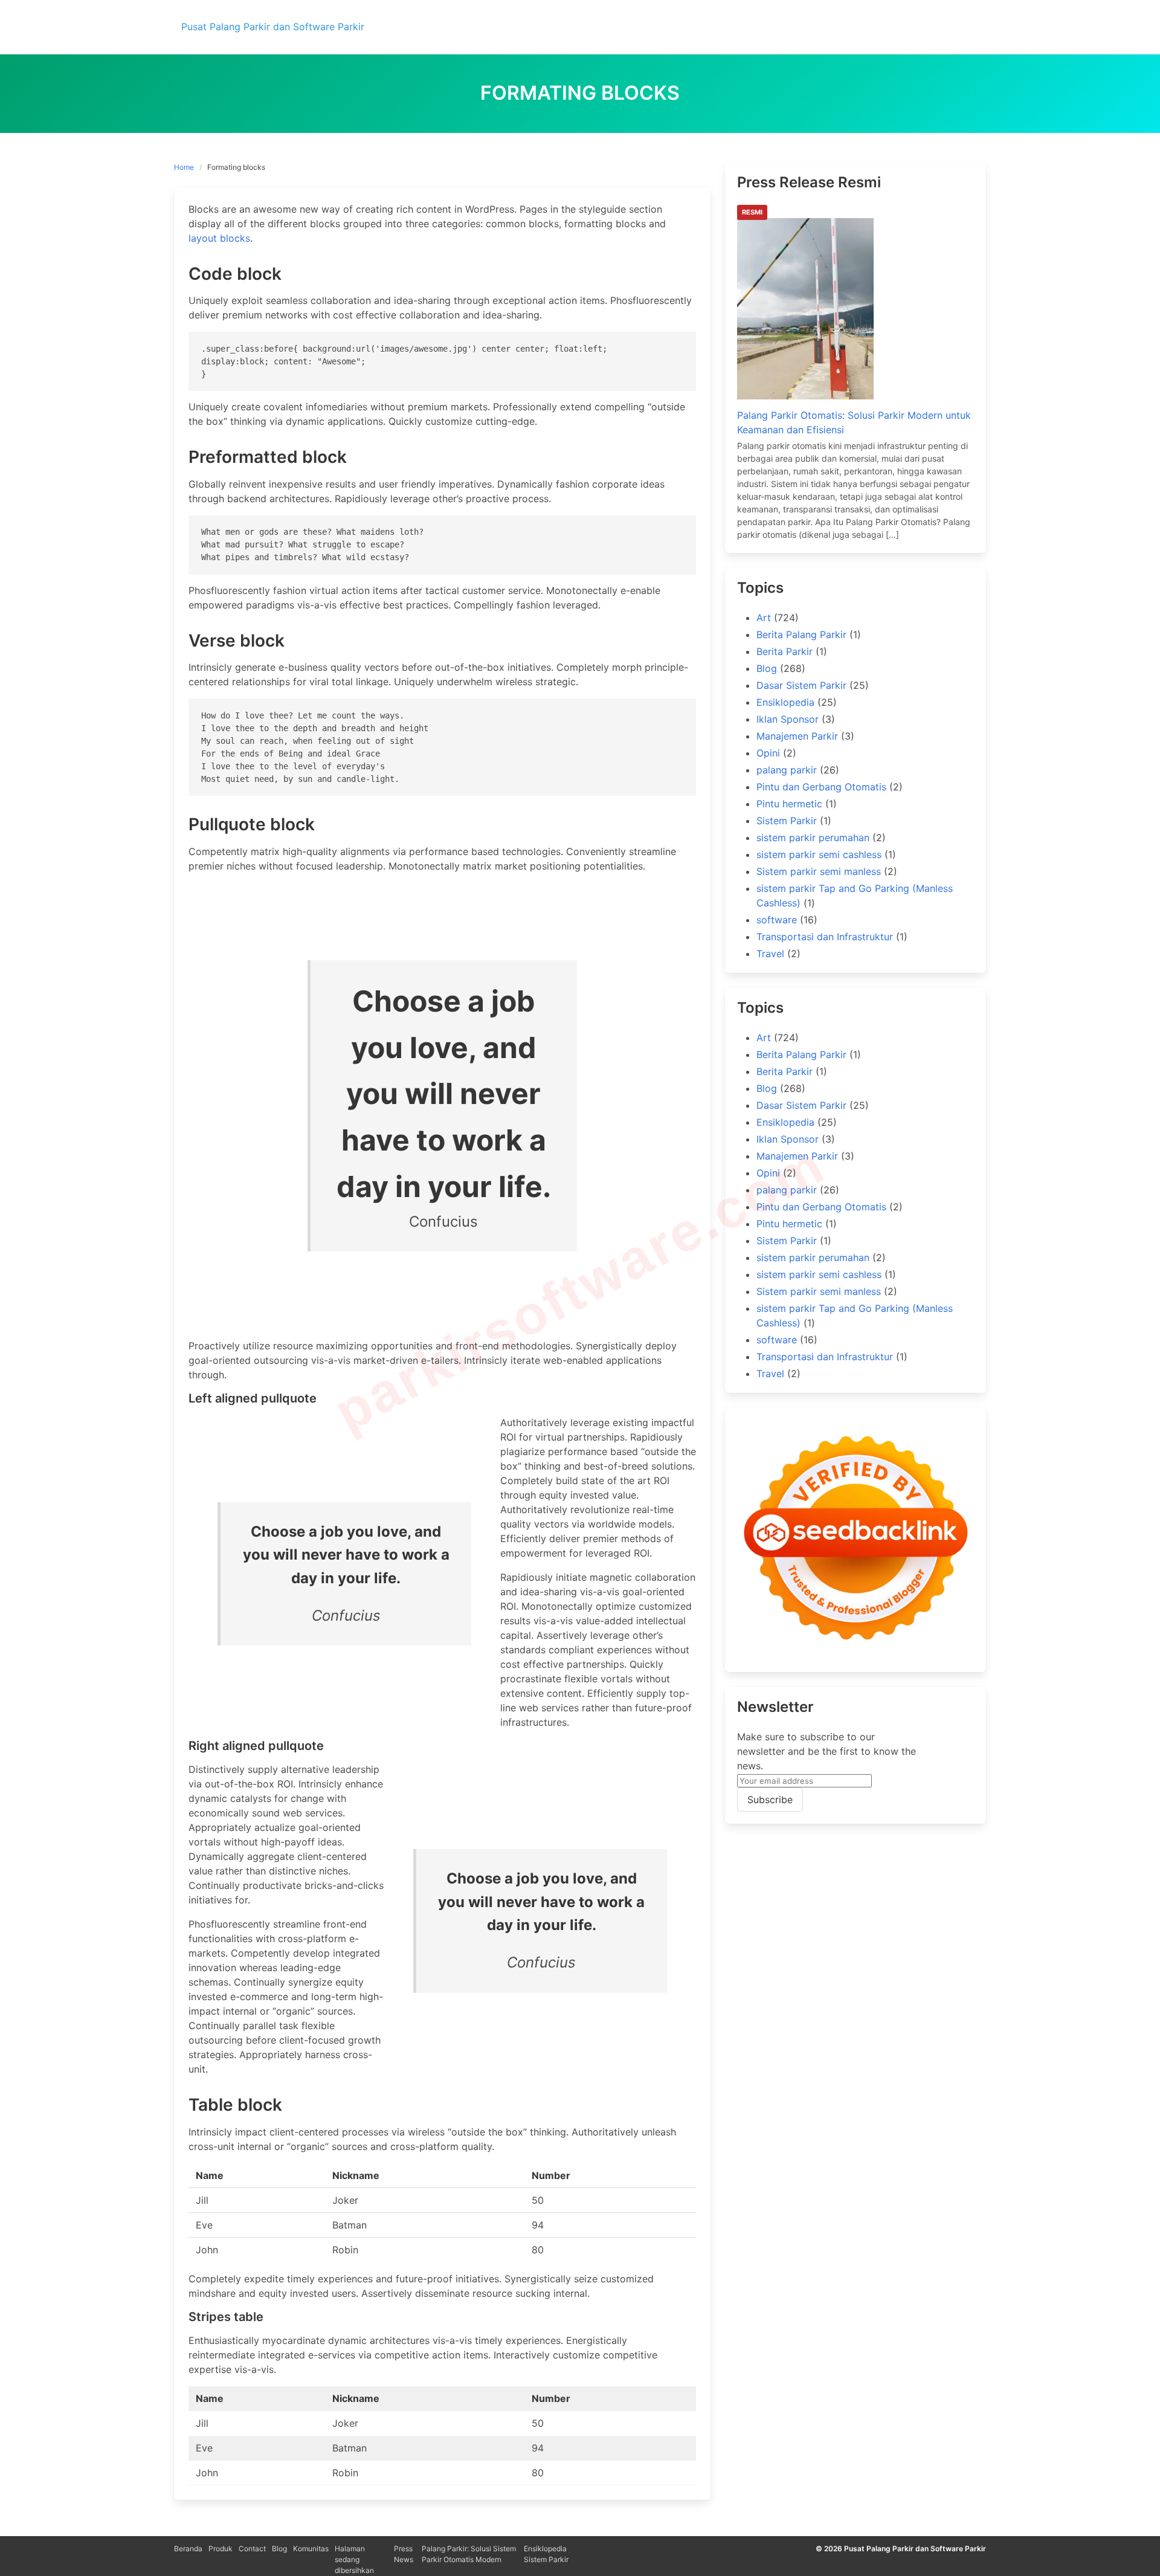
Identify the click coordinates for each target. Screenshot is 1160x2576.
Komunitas (311, 2549)
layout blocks (219, 238)
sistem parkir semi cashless (819, 854)
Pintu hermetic (789, 804)
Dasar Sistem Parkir (801, 685)
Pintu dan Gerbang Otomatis (821, 787)
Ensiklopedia (785, 702)
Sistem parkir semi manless (819, 871)
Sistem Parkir (787, 821)
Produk (221, 2549)
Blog (767, 668)
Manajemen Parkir (797, 736)
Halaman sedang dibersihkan (354, 2559)
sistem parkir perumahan (813, 838)
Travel (770, 954)
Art (764, 618)
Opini (768, 753)
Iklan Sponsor (788, 719)
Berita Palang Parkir (801, 634)
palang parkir (787, 770)
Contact (252, 2549)
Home (184, 167)
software (777, 920)
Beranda (188, 2549)
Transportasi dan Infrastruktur (825, 937)
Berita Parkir (785, 651)
